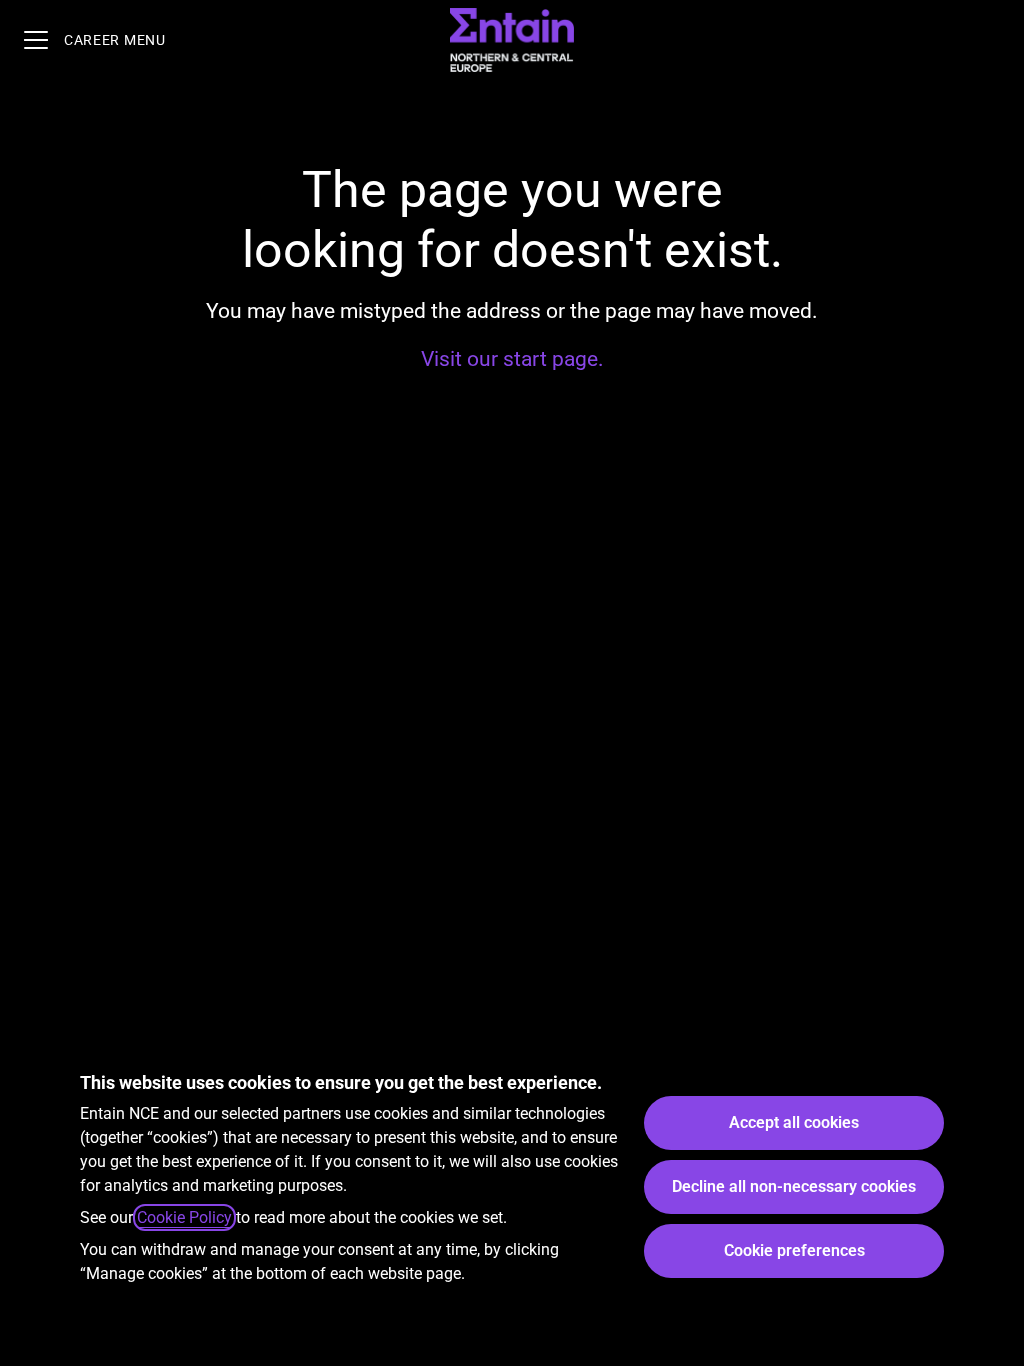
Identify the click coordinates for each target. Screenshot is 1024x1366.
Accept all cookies (794, 1122)
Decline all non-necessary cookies (794, 1186)
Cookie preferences (794, 1250)
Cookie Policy (184, 1217)
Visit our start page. (512, 359)
